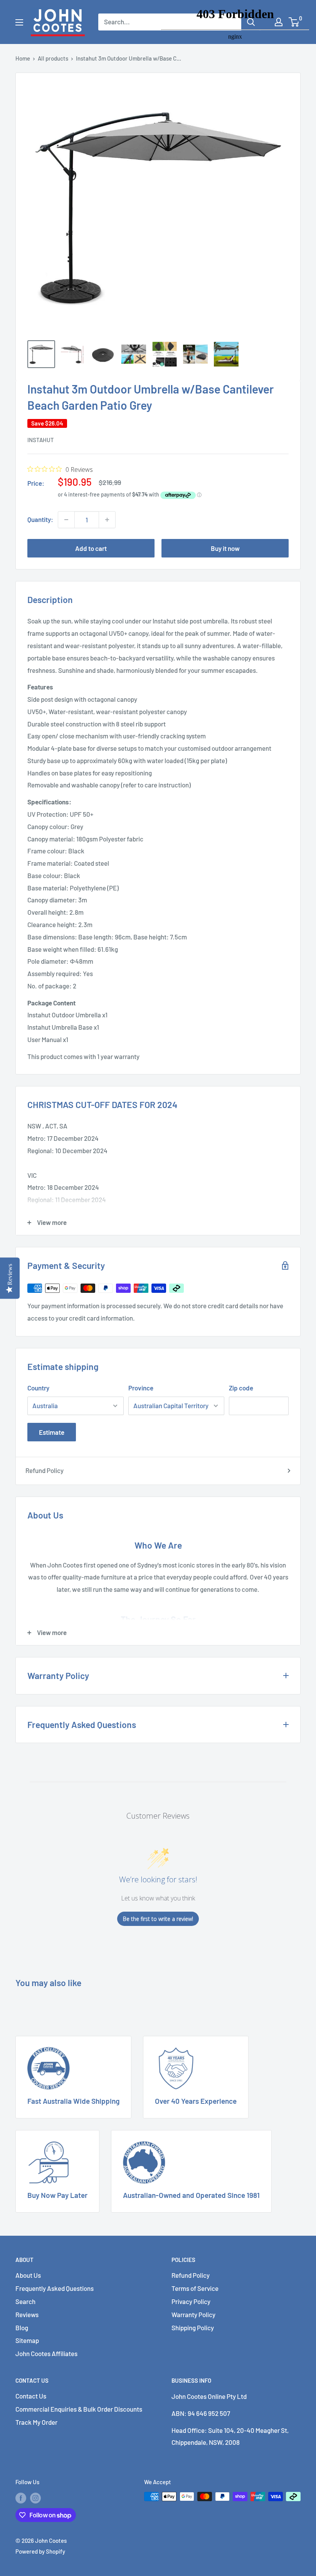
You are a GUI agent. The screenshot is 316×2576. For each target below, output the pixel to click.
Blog (22, 2328)
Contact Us (31, 2396)
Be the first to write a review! (158, 1919)
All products (53, 58)
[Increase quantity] (107, 520)
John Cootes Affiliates (46, 2353)
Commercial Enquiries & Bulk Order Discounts (79, 2409)
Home (23, 58)
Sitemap (27, 2340)
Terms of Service (195, 2288)
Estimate (52, 1432)
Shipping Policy (193, 2328)
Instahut (41, 440)
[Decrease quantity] (66, 520)
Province (141, 1388)
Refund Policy (45, 1470)
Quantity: (40, 519)
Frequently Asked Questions (55, 2288)
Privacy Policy (191, 2301)
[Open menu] (19, 22)
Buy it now (225, 548)
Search (25, 2301)
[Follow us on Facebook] (21, 2498)
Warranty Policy (193, 2314)
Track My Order (36, 2422)
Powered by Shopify (40, 2551)
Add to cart (91, 548)
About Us (28, 2275)
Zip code (241, 1388)
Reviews (27, 2314)
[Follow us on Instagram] (35, 2498)
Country (38, 1388)
